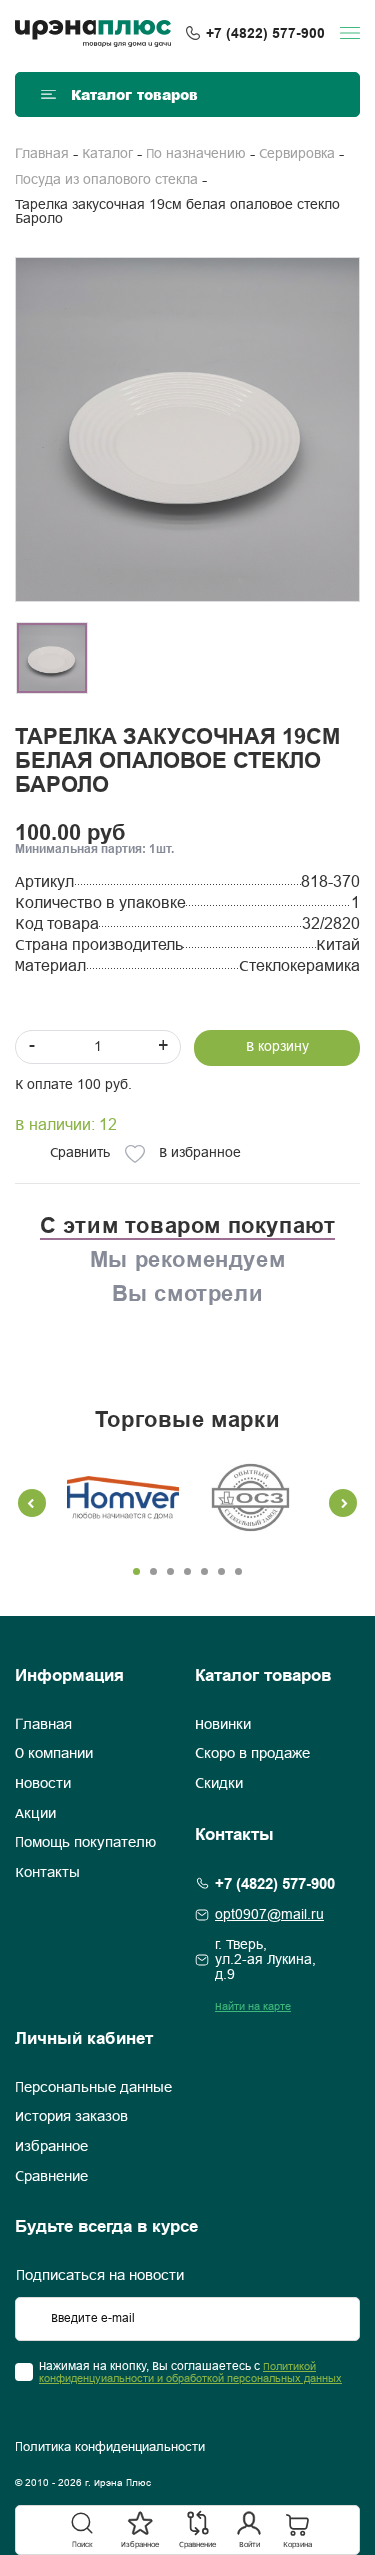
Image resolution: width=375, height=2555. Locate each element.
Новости (43, 1784)
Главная (42, 154)
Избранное (51, 2147)
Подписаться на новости (100, 2276)
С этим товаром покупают (188, 1225)
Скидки (219, 1784)
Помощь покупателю (85, 1843)
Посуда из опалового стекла (106, 180)
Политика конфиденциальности (110, 2448)
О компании (54, 1754)
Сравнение (51, 2177)
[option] (187, 429)
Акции (35, 1814)
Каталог (107, 154)
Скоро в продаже (252, 1754)
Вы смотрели (188, 1293)
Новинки (223, 1725)
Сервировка (297, 154)
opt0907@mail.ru (269, 1915)
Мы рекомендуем (187, 1259)
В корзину (277, 1047)
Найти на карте (253, 2007)
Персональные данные (93, 2088)
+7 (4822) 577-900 (265, 33)
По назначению (196, 154)
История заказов (71, 2117)
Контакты (47, 1873)
